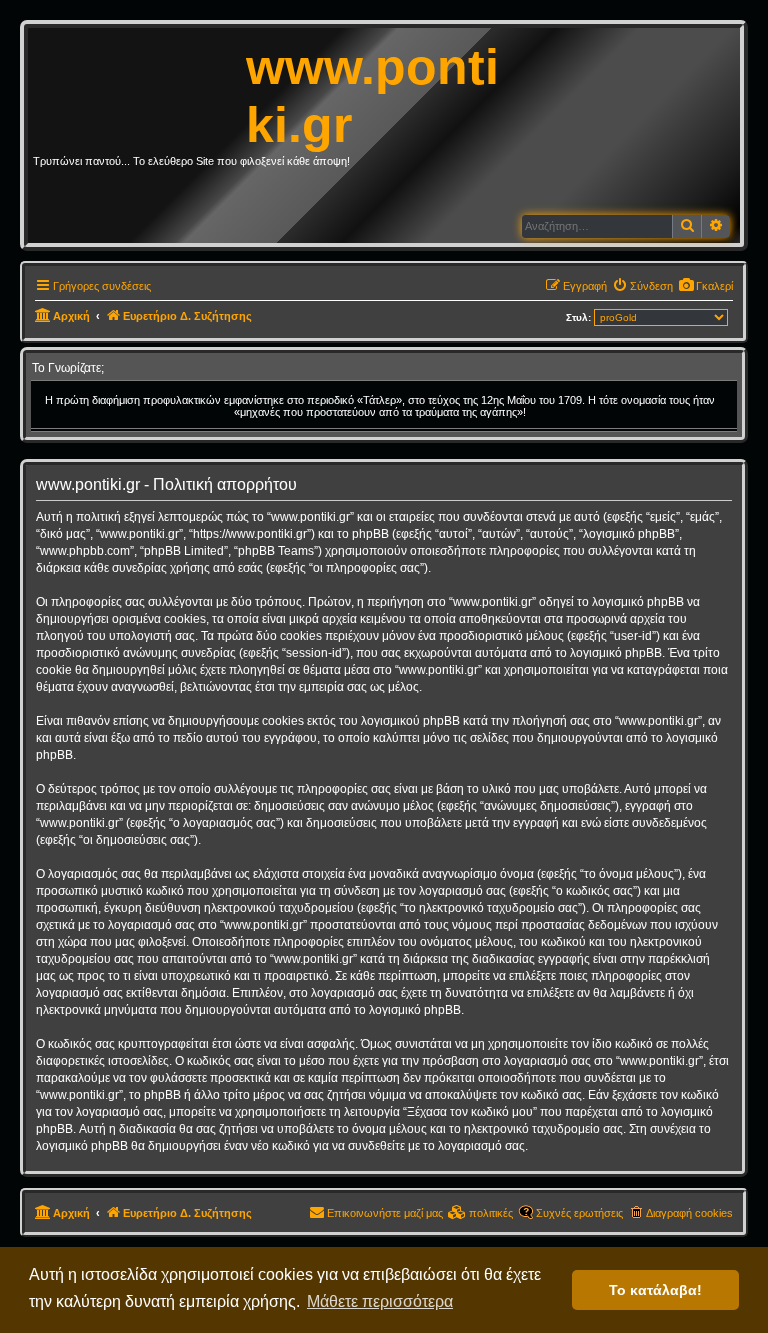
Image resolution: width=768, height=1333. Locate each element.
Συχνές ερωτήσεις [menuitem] (579, 1213)
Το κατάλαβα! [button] (655, 1290)
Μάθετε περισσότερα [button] (380, 1301)
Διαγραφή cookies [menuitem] (689, 1213)
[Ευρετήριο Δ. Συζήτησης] (139, 84)
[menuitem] (705, 286)
